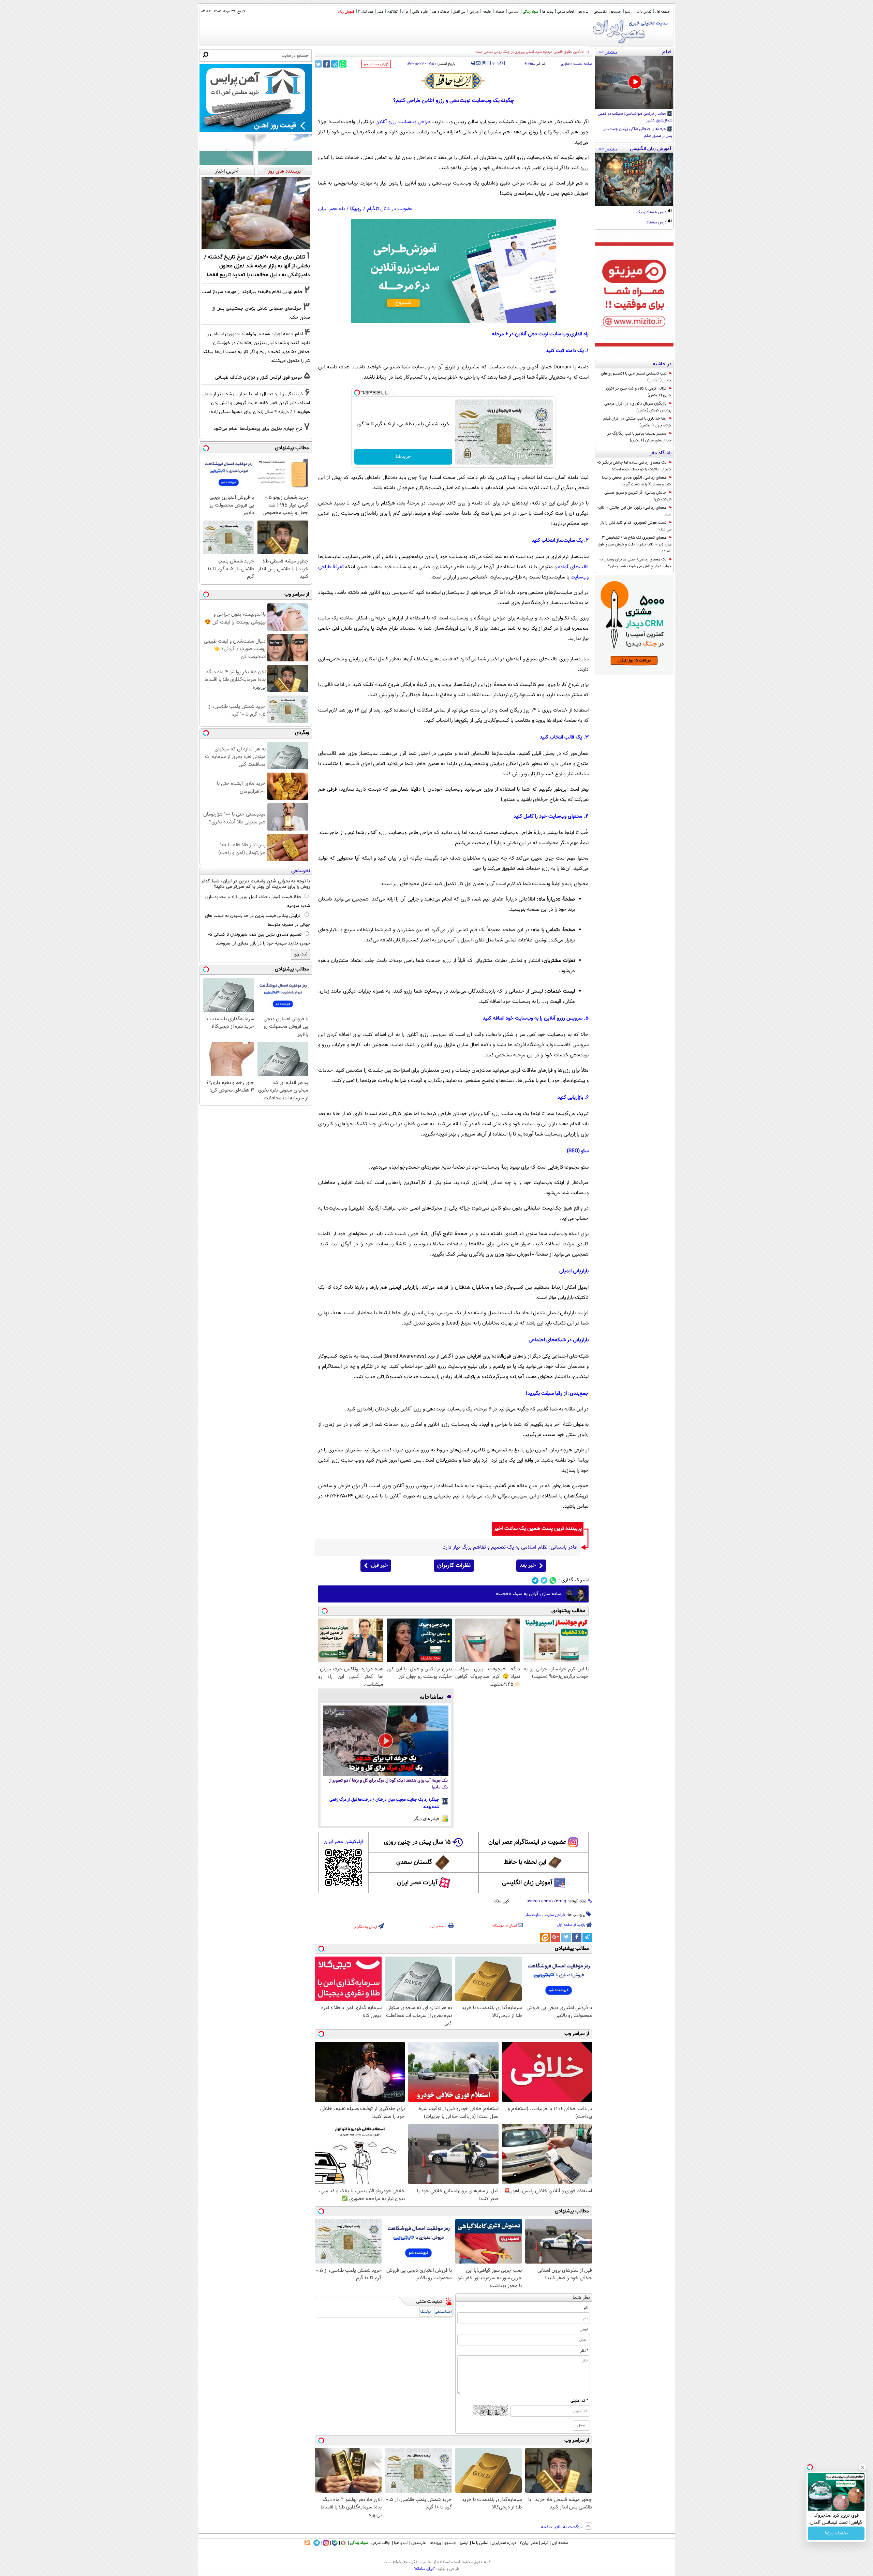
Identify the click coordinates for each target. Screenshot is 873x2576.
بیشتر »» (608, 52)
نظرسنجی (600, 12)
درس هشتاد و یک (652, 213)
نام (586, 2308)
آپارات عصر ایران (417, 1883)
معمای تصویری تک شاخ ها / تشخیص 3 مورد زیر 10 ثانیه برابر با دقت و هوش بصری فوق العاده (634, 544)
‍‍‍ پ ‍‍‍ (497, 62)
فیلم (380, 12)
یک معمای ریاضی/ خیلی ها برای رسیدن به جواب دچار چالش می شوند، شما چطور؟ (635, 563)
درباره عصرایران (504, 2543)
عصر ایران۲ (529, 2543)
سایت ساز (533, 1915)
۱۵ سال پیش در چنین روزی (417, 1842)
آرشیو (629, 12)
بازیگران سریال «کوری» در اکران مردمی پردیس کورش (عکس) (638, 407)
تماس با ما (644, 12)
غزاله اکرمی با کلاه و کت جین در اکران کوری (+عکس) (639, 392)
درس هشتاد (657, 223)
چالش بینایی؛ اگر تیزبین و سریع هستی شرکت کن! (638, 496)
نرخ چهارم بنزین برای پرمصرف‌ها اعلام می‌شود (258, 429)
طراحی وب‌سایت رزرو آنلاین (403, 122)
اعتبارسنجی (443, 2312)
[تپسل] (357, 393)
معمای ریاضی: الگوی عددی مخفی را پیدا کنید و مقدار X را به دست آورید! (637, 481)
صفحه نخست (583, 64)
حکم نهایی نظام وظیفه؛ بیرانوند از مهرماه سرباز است (252, 292)
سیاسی (514, 12)
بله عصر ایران (331, 209)
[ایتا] (545, 1937)
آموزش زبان (346, 12)
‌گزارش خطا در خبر (376, 64)
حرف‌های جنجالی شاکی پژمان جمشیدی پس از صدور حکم (638, 133)
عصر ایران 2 (366, 12)
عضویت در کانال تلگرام (390, 209)
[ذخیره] (484, 64)
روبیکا (356, 209)
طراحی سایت (555, 1915)
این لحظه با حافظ (525, 1862)
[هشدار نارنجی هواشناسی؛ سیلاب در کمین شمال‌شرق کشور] (634, 83)
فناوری (565, 64)
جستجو (616, 12)
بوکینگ (425, 2312)
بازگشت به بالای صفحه (562, 2527)
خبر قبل (379, 1565)
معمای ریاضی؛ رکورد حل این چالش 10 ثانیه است (634, 511)
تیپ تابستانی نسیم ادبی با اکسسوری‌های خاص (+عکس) (636, 377)
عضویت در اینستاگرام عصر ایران (527, 1842)
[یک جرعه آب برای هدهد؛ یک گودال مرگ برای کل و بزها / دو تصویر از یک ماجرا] (386, 1741)
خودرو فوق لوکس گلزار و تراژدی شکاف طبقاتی (259, 377)
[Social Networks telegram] (535, 1580)
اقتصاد (500, 12)
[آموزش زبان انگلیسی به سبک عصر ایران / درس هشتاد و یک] (634, 179)
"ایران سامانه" (424, 2569)
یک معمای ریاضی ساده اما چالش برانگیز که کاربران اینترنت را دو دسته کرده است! (634, 466)
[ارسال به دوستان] (478, 63)
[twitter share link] (318, 64)
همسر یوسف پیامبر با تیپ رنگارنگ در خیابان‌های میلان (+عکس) (639, 437)
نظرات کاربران (454, 1566)
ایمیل (584, 2329)
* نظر (584, 2351)
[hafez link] (454, 81)
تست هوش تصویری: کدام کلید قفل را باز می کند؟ (636, 526)
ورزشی (474, 12)
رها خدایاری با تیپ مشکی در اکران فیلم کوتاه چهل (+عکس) (637, 422)
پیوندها (435, 2543)
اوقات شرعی (565, 12)
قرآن (405, 12)
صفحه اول (662, 12)
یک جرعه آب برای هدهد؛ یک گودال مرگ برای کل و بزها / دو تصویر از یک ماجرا (388, 1784)
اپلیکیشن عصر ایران (343, 1842)
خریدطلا (403, 457)
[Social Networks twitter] (544, 1580)
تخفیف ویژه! (836, 2533)
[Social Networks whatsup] (553, 1580)
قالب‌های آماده (573, 567)
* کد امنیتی (579, 2401)
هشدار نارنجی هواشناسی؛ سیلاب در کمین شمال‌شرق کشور (635, 117)
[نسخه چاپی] (473, 63)
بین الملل (459, 12)
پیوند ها (548, 12)
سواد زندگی (530, 12)
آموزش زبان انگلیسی (527, 1883)
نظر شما (581, 2298)
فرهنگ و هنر (440, 12)
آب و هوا (584, 12)
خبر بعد (528, 1565)
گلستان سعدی (414, 1862)
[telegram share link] (335, 64)
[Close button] (862, 2467)
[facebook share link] (327, 64)
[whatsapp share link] (343, 64)
